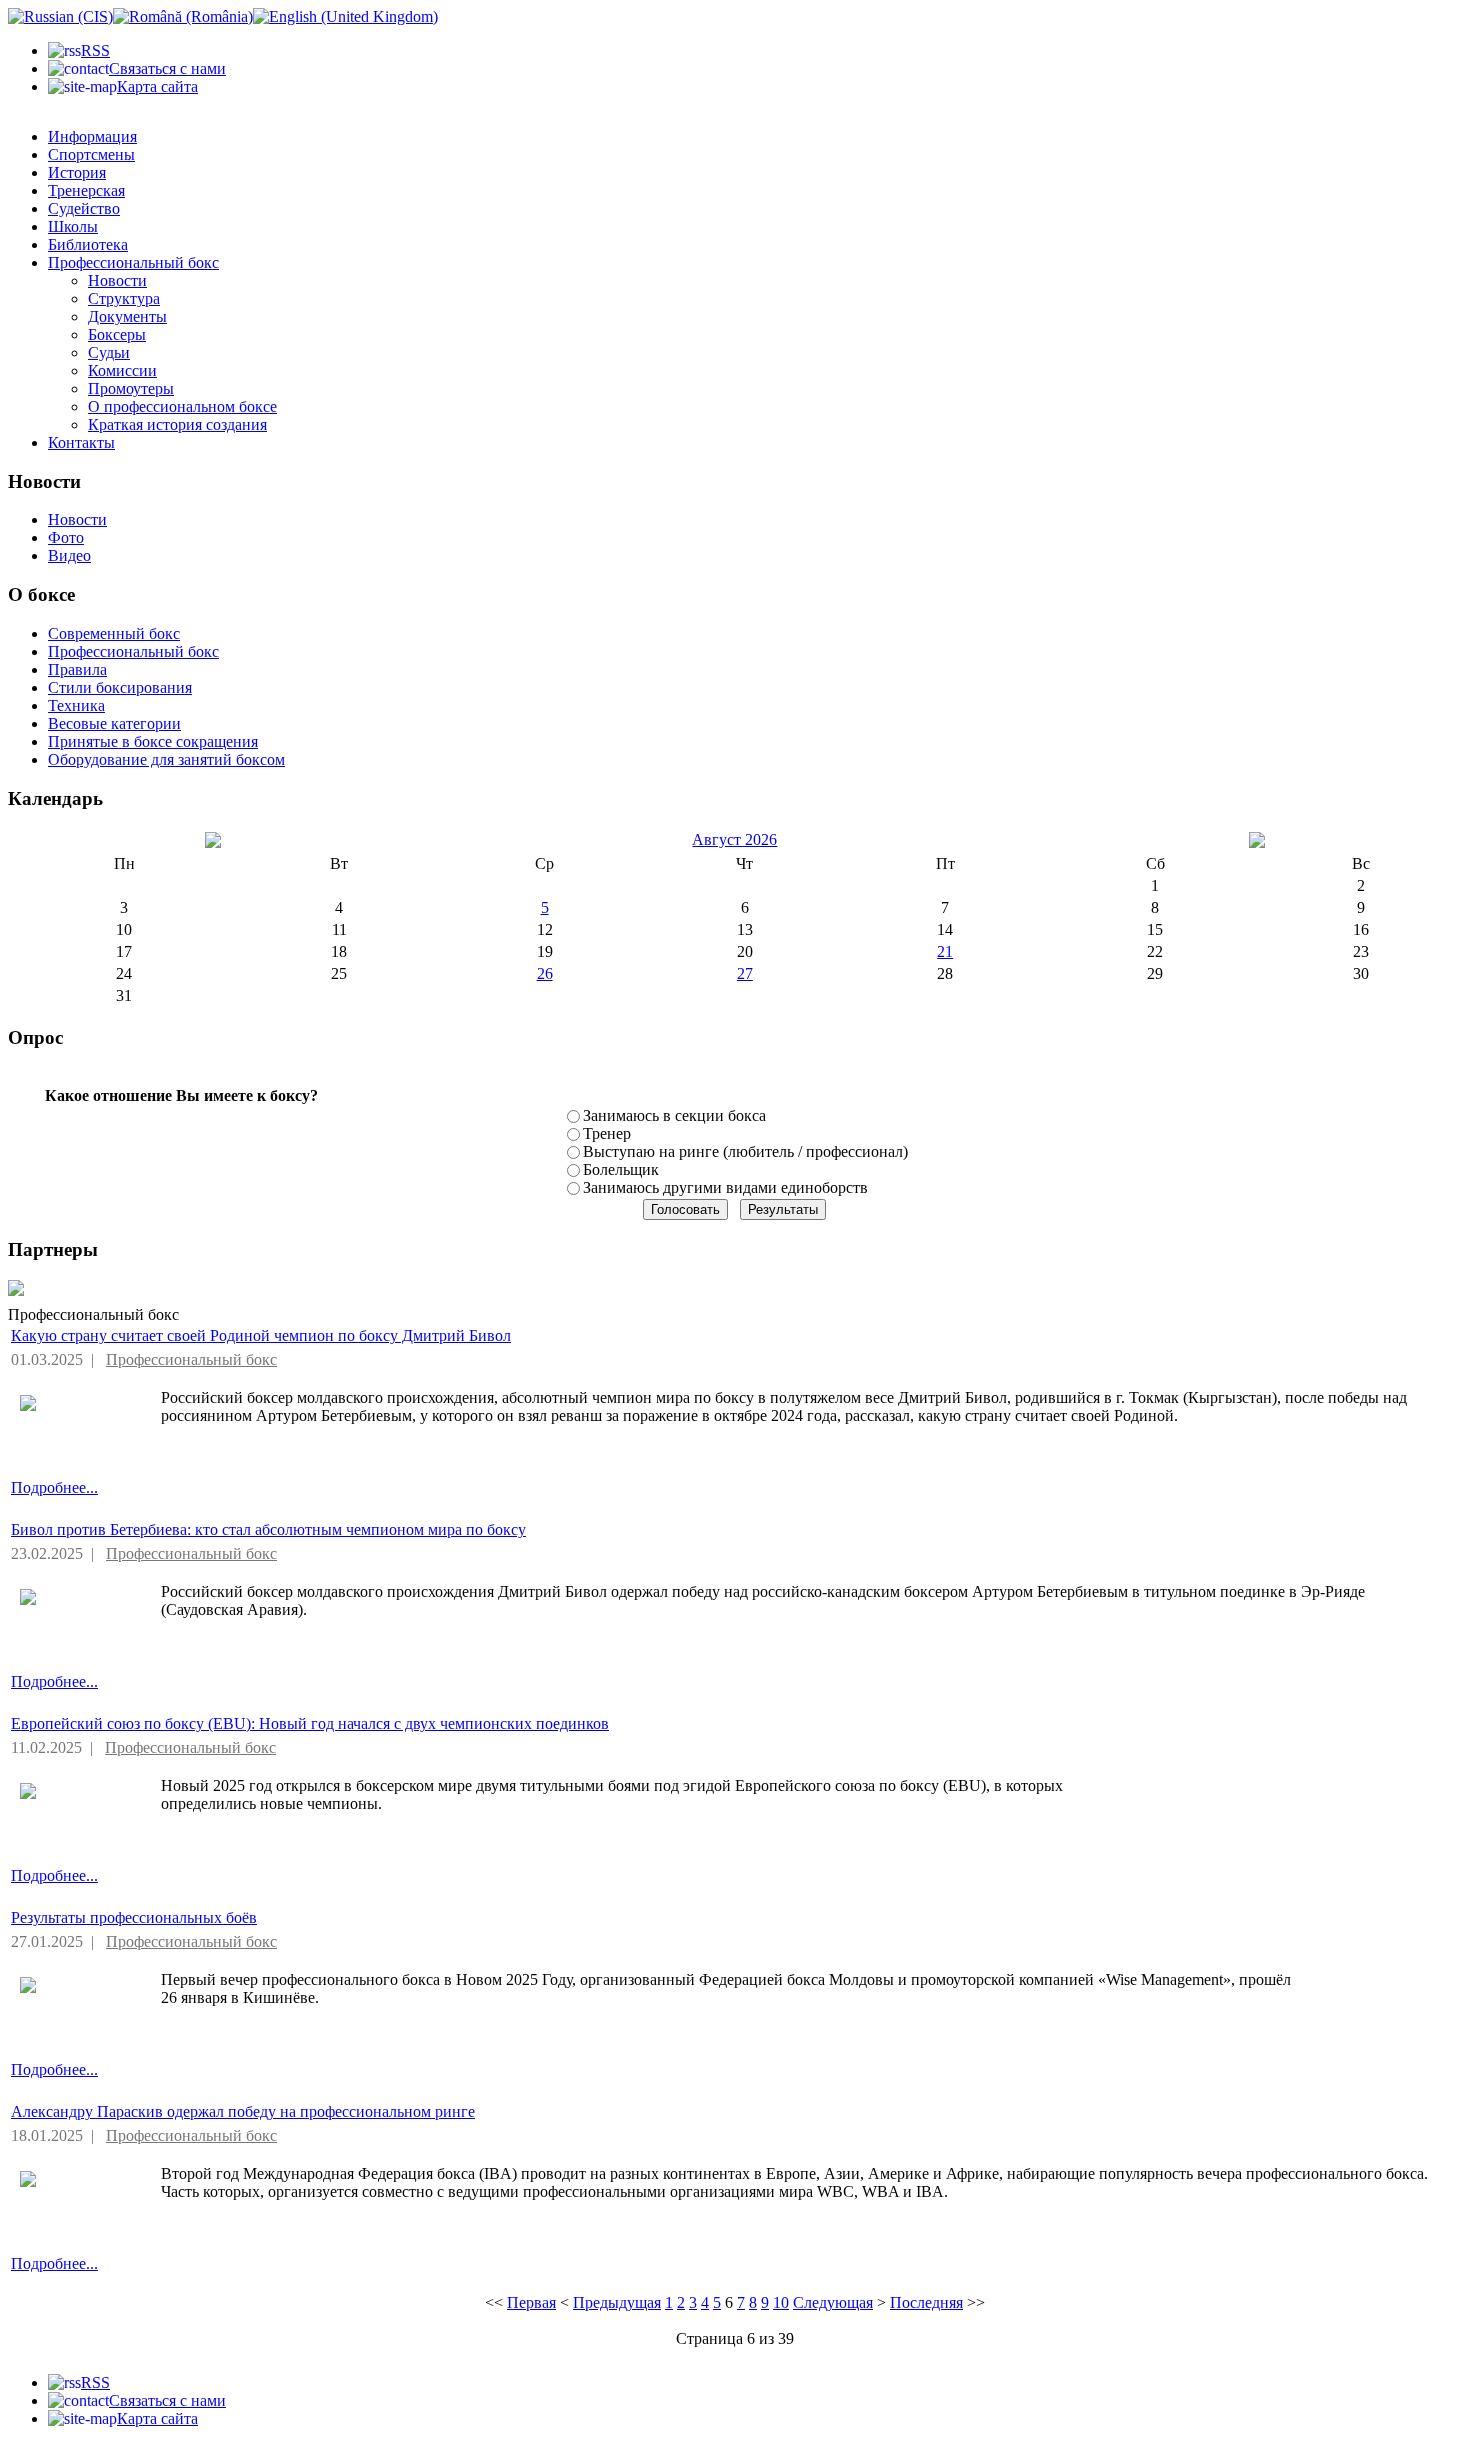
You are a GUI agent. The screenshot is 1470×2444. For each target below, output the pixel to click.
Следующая (833, 2302)
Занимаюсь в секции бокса (674, 1115)
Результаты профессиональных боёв (134, 1917)
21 (945, 951)
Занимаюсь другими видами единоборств (725, 1187)
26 (545, 973)
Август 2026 (734, 839)
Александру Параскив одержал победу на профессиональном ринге (243, 2111)
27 (745, 973)
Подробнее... (54, 1487)
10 (781, 2302)
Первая (531, 2302)
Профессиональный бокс (191, 1359)
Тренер (607, 1133)
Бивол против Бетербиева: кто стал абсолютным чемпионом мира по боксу (268, 1529)
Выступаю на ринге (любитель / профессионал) (745, 1151)
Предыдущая (617, 2302)
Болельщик (621, 1169)
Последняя (926, 2302)
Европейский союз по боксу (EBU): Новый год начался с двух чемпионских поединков (310, 1723)
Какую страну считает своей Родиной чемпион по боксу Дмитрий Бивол (261, 1335)
